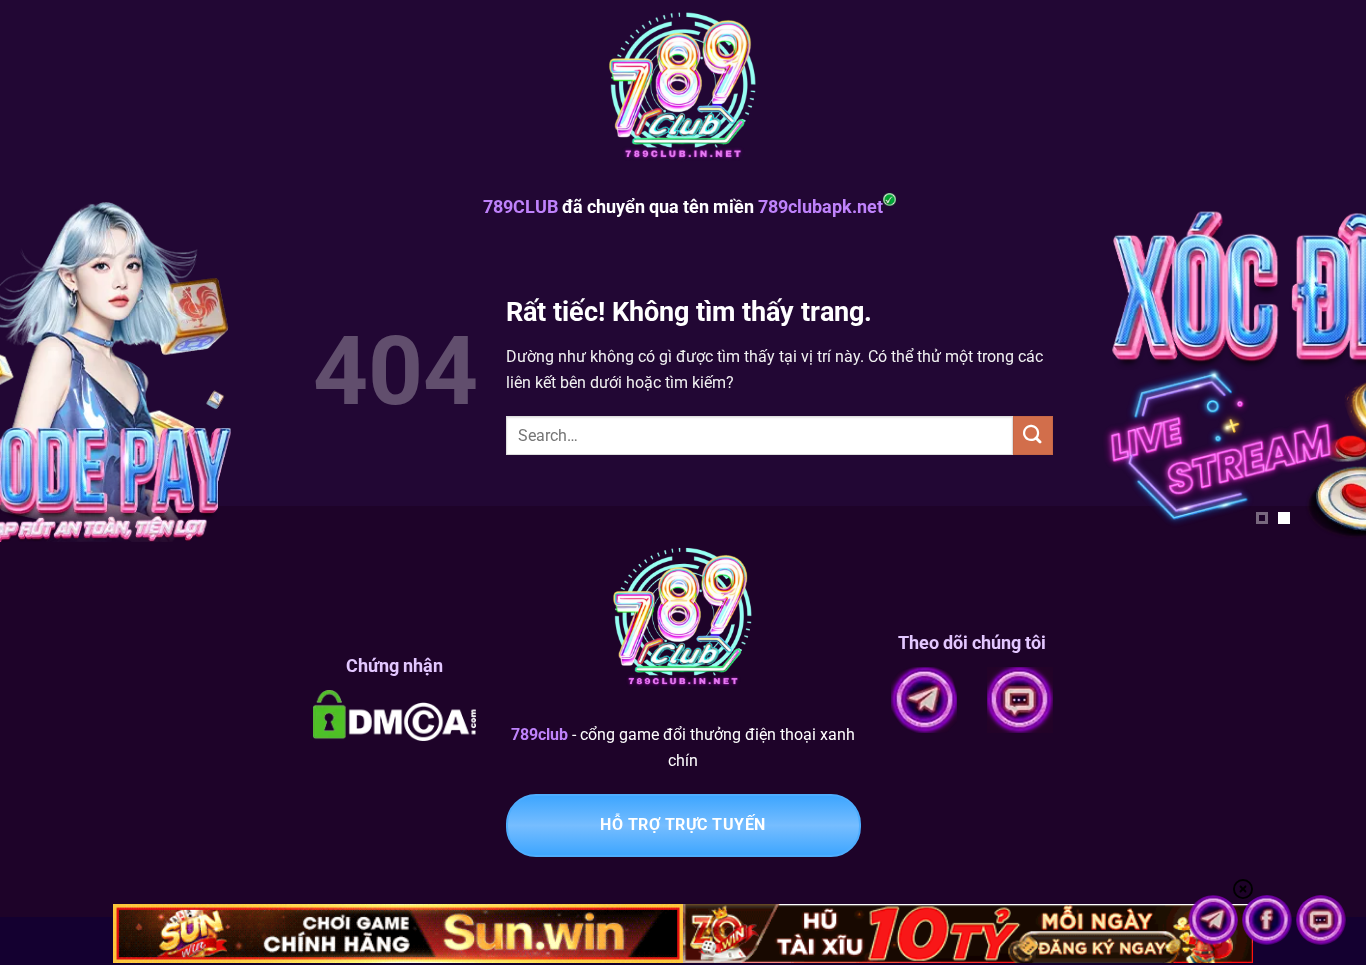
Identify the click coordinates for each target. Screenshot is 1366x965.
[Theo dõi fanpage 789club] (1269, 918)
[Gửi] (1033, 435)
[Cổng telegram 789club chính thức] (1215, 918)
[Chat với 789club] (1321, 918)
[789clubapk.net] (683, 90)
